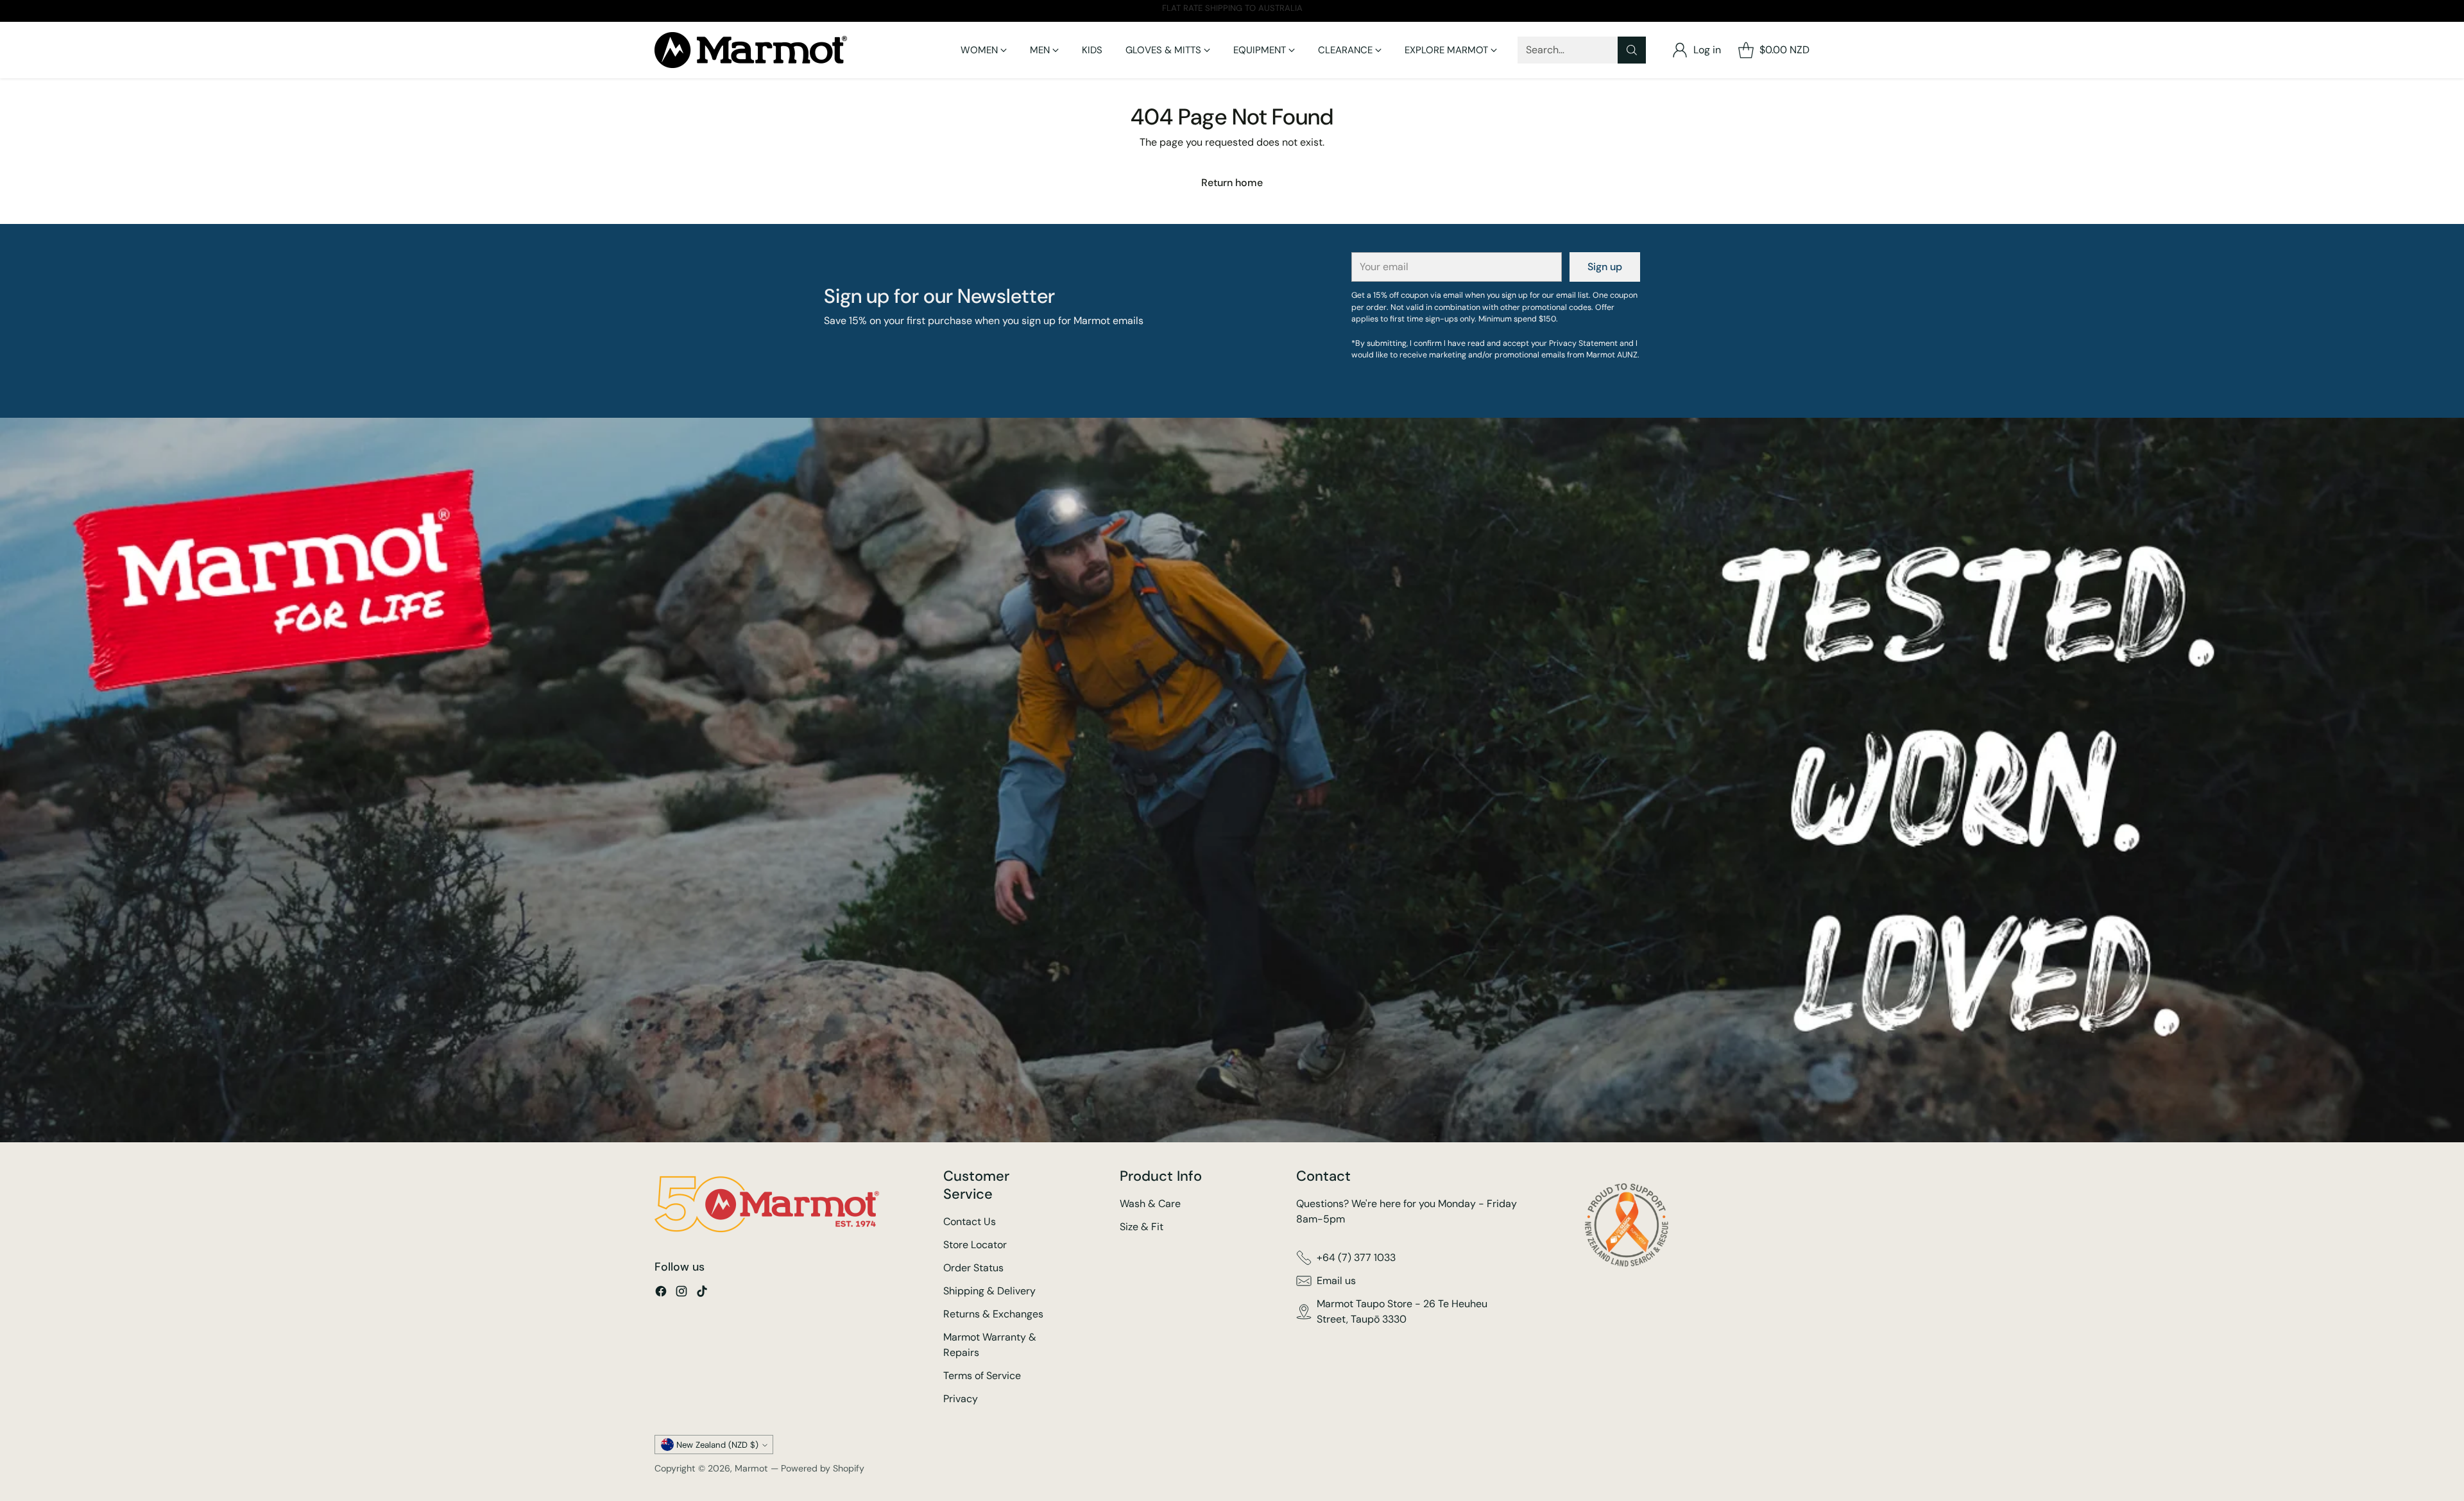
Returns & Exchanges (993, 1314)
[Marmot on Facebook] (661, 1293)
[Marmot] (751, 50)
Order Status (973, 1268)
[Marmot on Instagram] (681, 1293)
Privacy (961, 1399)
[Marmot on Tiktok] (702, 1293)
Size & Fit (1142, 1227)
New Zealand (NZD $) (717, 1445)
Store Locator (975, 1245)
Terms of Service (982, 1376)
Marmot (751, 1468)
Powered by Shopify (823, 1468)
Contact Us (970, 1222)
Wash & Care (1150, 1204)
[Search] (1632, 50)
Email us (1336, 1281)
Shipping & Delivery (989, 1291)
